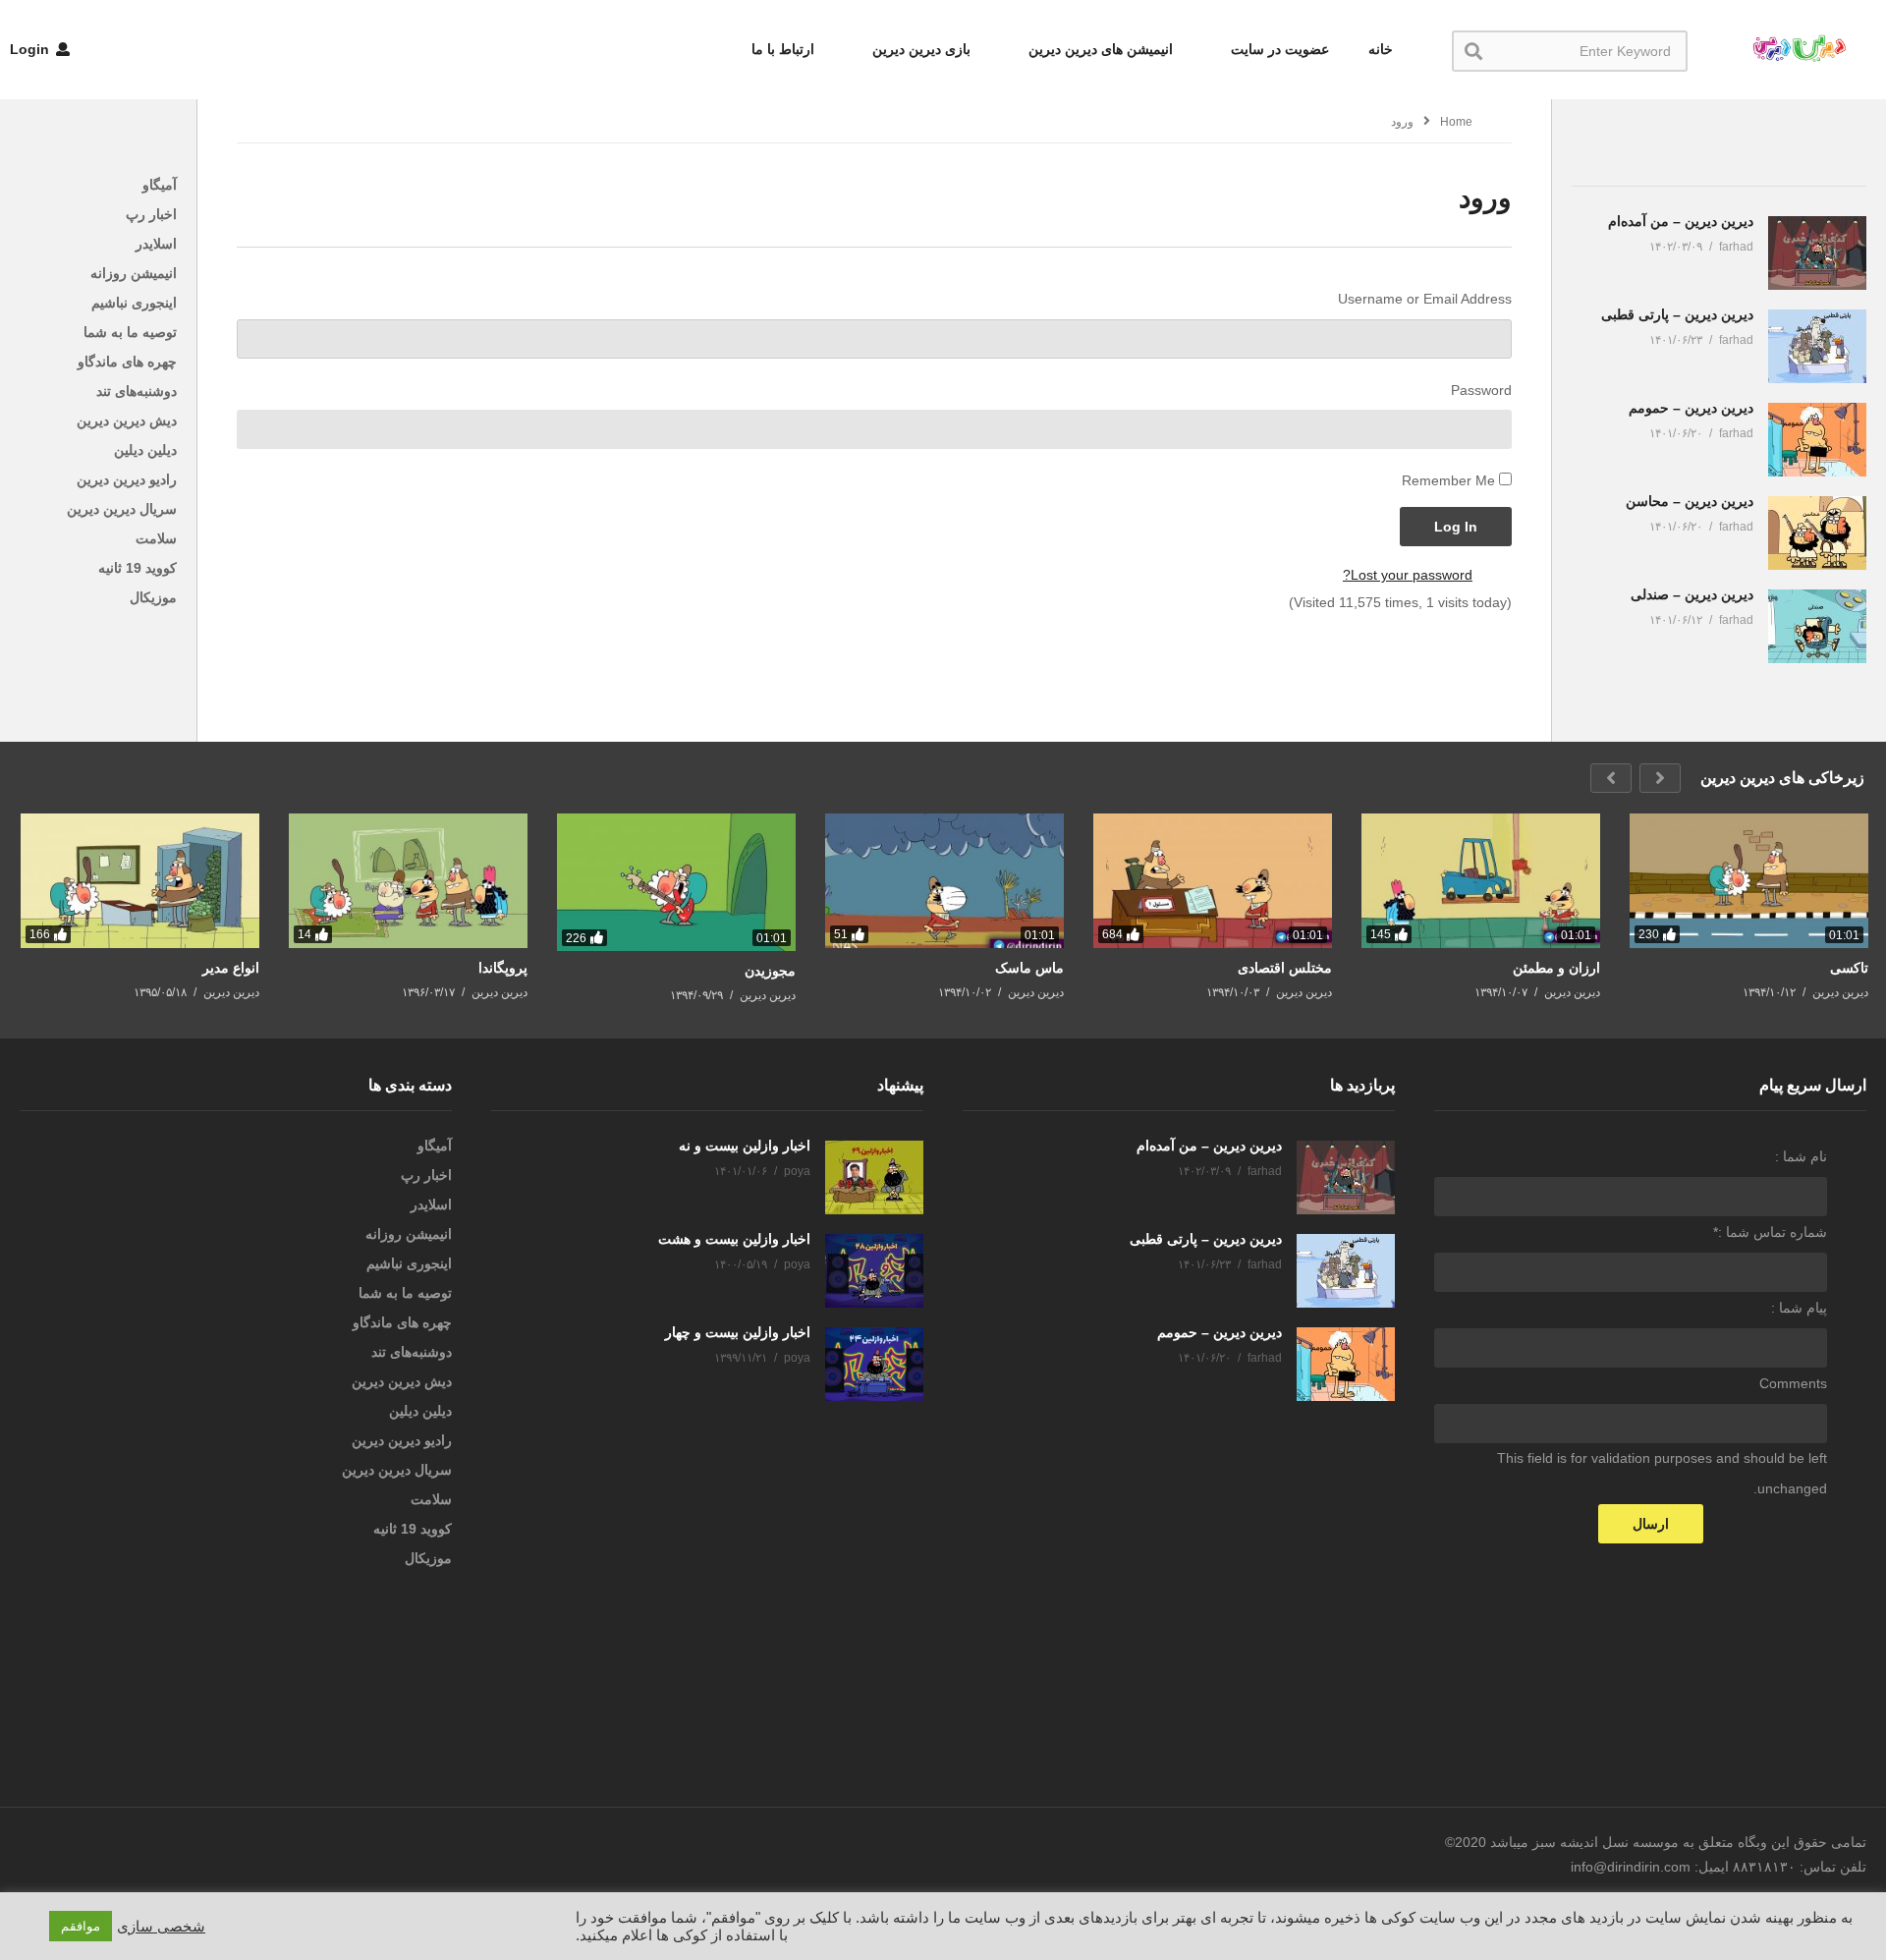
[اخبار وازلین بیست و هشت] (874, 1271)
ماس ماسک (1029, 968)
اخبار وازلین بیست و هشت (734, 1239)
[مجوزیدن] (676, 882)
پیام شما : (1799, 1308)
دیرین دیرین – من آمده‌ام (1681, 221)
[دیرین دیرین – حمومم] (1817, 440)
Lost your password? (1408, 575)
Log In (1456, 527)
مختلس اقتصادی (1285, 968)
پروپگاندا (503, 968)
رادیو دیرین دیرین (127, 479)
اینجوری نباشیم (134, 303)
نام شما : (1801, 1156)
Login (31, 49)
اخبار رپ (151, 214)
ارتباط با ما (783, 49)
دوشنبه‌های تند (137, 391)
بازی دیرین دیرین (919, 49)
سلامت (156, 538)
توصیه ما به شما (130, 332)
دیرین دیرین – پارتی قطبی (1677, 314)
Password (1481, 390)
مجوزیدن (770, 971)
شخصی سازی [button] (161, 1927)
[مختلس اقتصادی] (1213, 881)
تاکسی (1849, 968)
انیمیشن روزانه (134, 273)
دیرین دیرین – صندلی (1692, 594)
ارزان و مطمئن (1556, 968)
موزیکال (153, 597)
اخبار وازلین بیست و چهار (738, 1332)
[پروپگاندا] (408, 881)
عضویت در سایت (1278, 49)
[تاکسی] (1749, 881)
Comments (1793, 1383)
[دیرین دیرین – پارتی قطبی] (1817, 346)
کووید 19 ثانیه (138, 568)
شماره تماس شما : (1770, 1232)
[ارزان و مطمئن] (1481, 881)
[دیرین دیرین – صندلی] (1817, 626)
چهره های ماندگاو (127, 362)
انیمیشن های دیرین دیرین (1099, 49)
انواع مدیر (231, 968)
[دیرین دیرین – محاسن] (1817, 533)
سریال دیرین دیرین (122, 509)
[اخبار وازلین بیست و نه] (874, 1177)
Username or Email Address (1425, 299)
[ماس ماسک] (944, 881)
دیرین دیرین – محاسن (1690, 501)
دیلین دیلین (145, 450)
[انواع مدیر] (140, 881)
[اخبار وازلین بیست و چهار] (874, 1364)
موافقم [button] (81, 1926)
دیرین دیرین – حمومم (1691, 408)
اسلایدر (156, 244)
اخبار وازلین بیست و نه (745, 1146)
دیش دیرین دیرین (127, 420)
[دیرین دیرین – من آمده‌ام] (1817, 253)
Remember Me (1448, 480)
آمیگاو (160, 185)
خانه (1381, 49)
